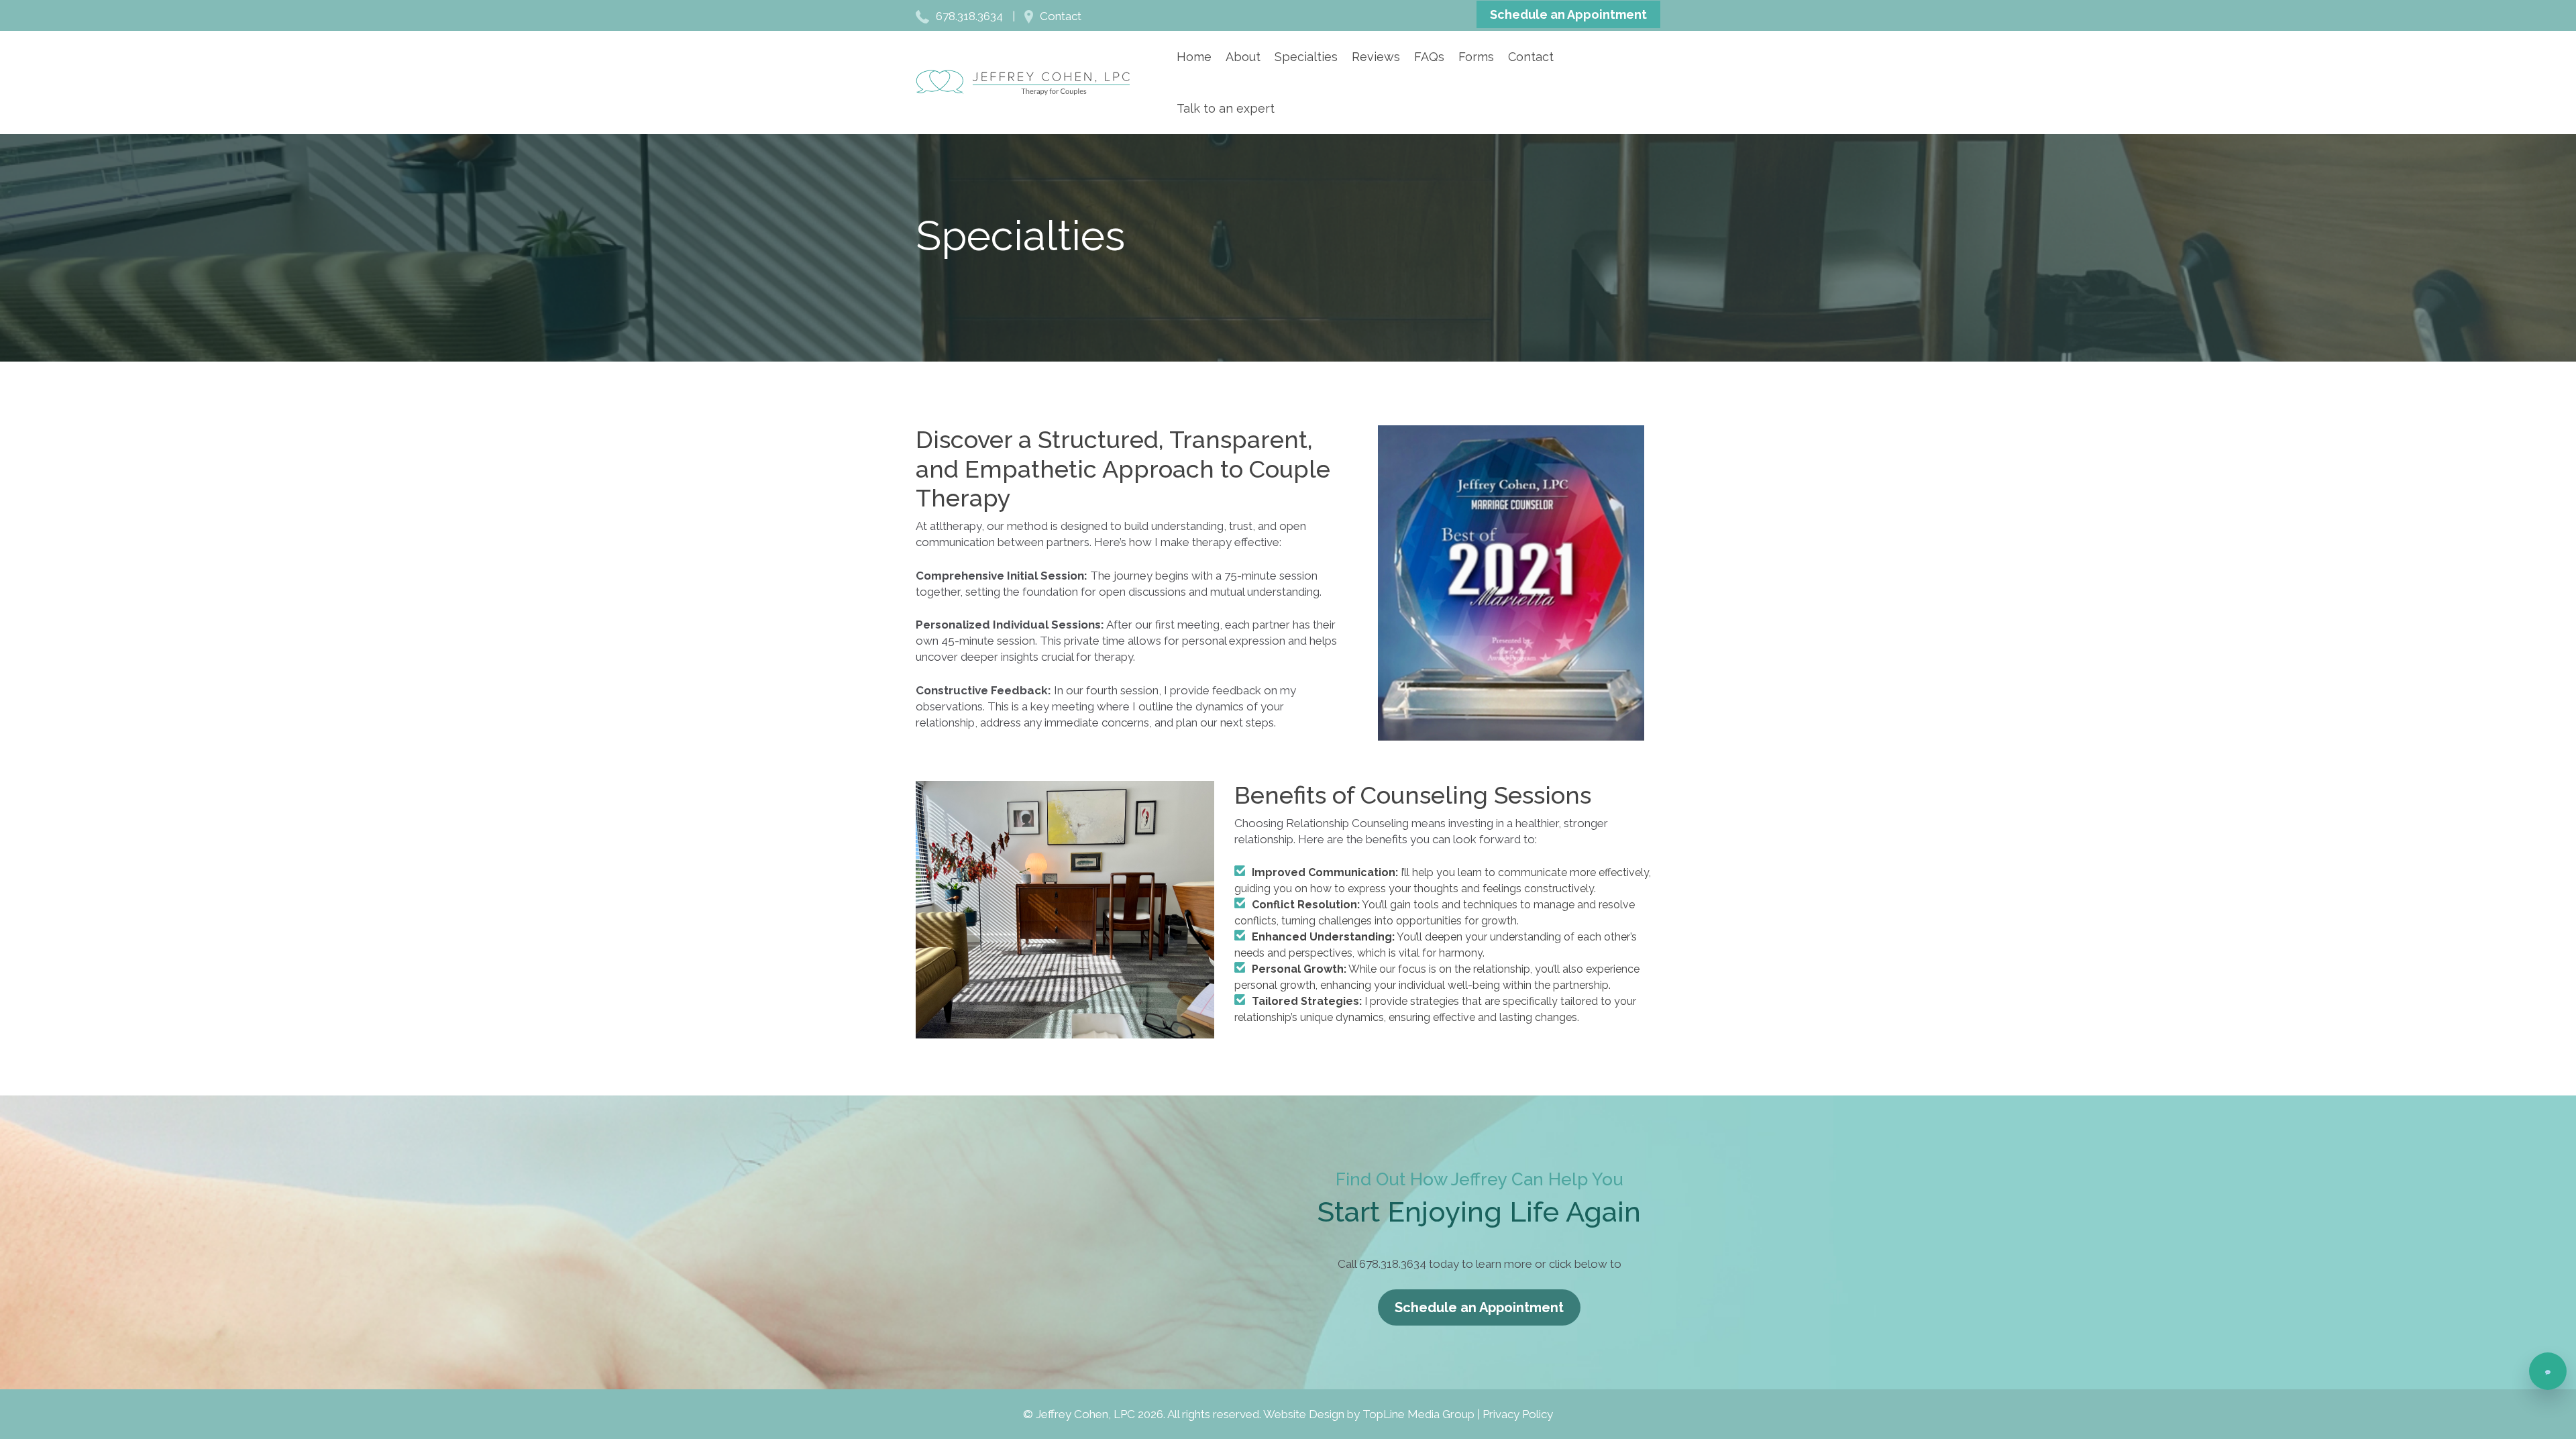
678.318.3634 (969, 16)
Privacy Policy (1518, 1414)
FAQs (1429, 57)
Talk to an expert (1226, 108)
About (1243, 57)
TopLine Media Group (1418, 1414)
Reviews (1376, 57)
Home (1194, 57)
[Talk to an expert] (2548, 1371)
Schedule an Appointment (1568, 14)
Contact (1061, 16)
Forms (1476, 57)
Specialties (1306, 57)
